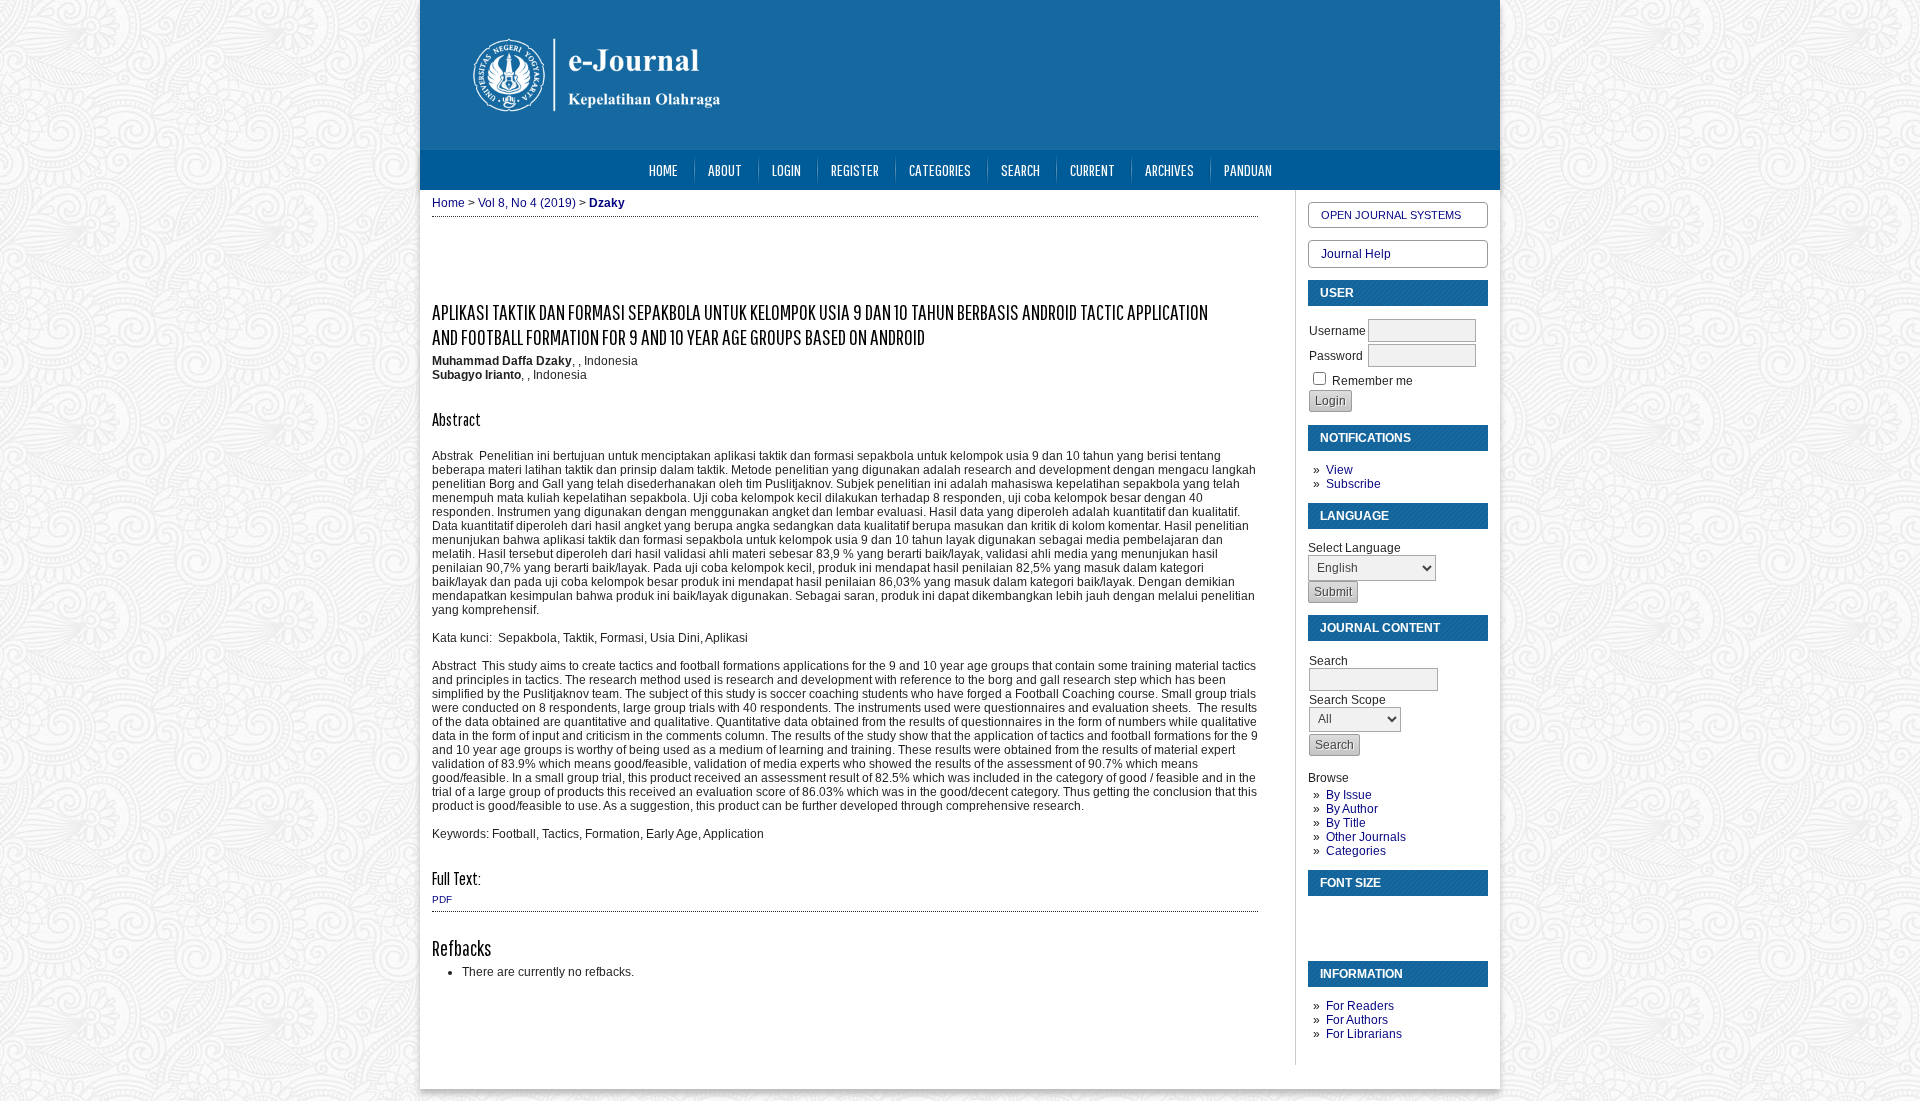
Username (1337, 331)
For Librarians (1364, 1034)
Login (786, 169)
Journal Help (1356, 254)
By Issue (1349, 795)
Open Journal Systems (1391, 215)
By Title (1346, 823)
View (1339, 470)
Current (1092, 169)
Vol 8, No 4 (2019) (527, 203)
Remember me (1372, 381)
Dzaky (607, 203)
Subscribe (1353, 484)
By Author (1352, 809)
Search (1020, 169)
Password (1336, 356)
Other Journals (1366, 837)
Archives (1169, 169)
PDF (442, 899)
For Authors (1357, 1020)
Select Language (1354, 548)
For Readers (1360, 1006)
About (725, 169)
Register (855, 169)
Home (663, 169)
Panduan (1248, 169)
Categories (1356, 851)
